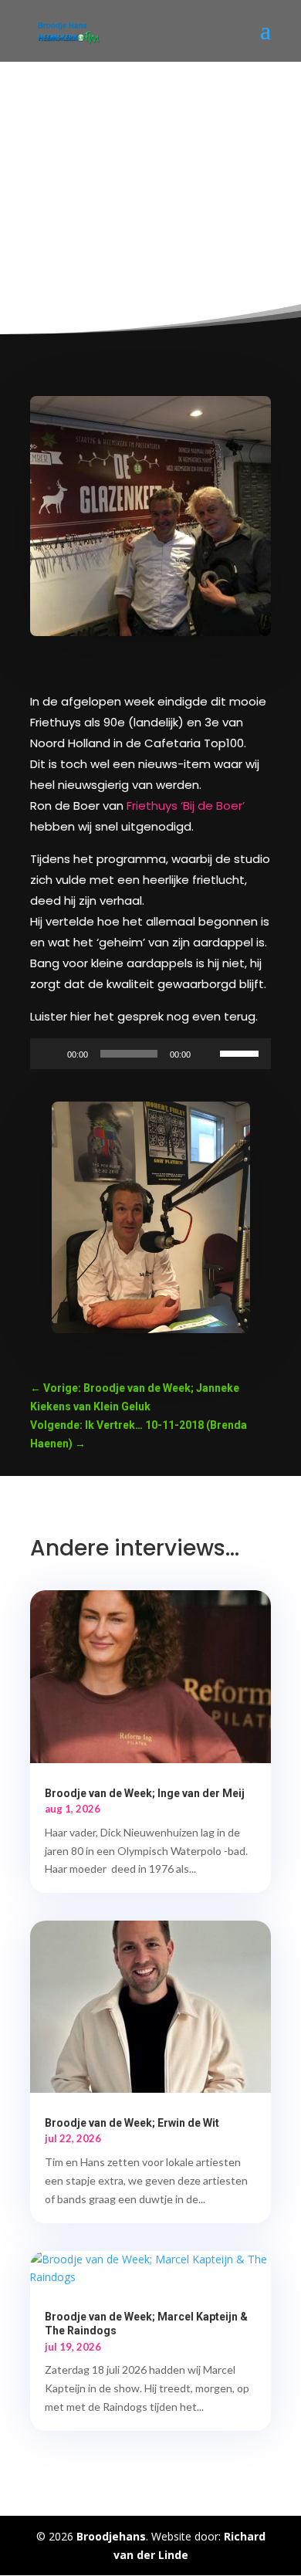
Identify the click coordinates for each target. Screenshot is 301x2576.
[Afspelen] (50, 1054)
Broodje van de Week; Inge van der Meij (145, 1793)
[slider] (242, 1052)
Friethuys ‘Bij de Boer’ (186, 806)
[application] (150, 1054)
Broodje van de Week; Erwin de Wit (132, 2123)
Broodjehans (111, 2536)
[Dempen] (208, 1054)
